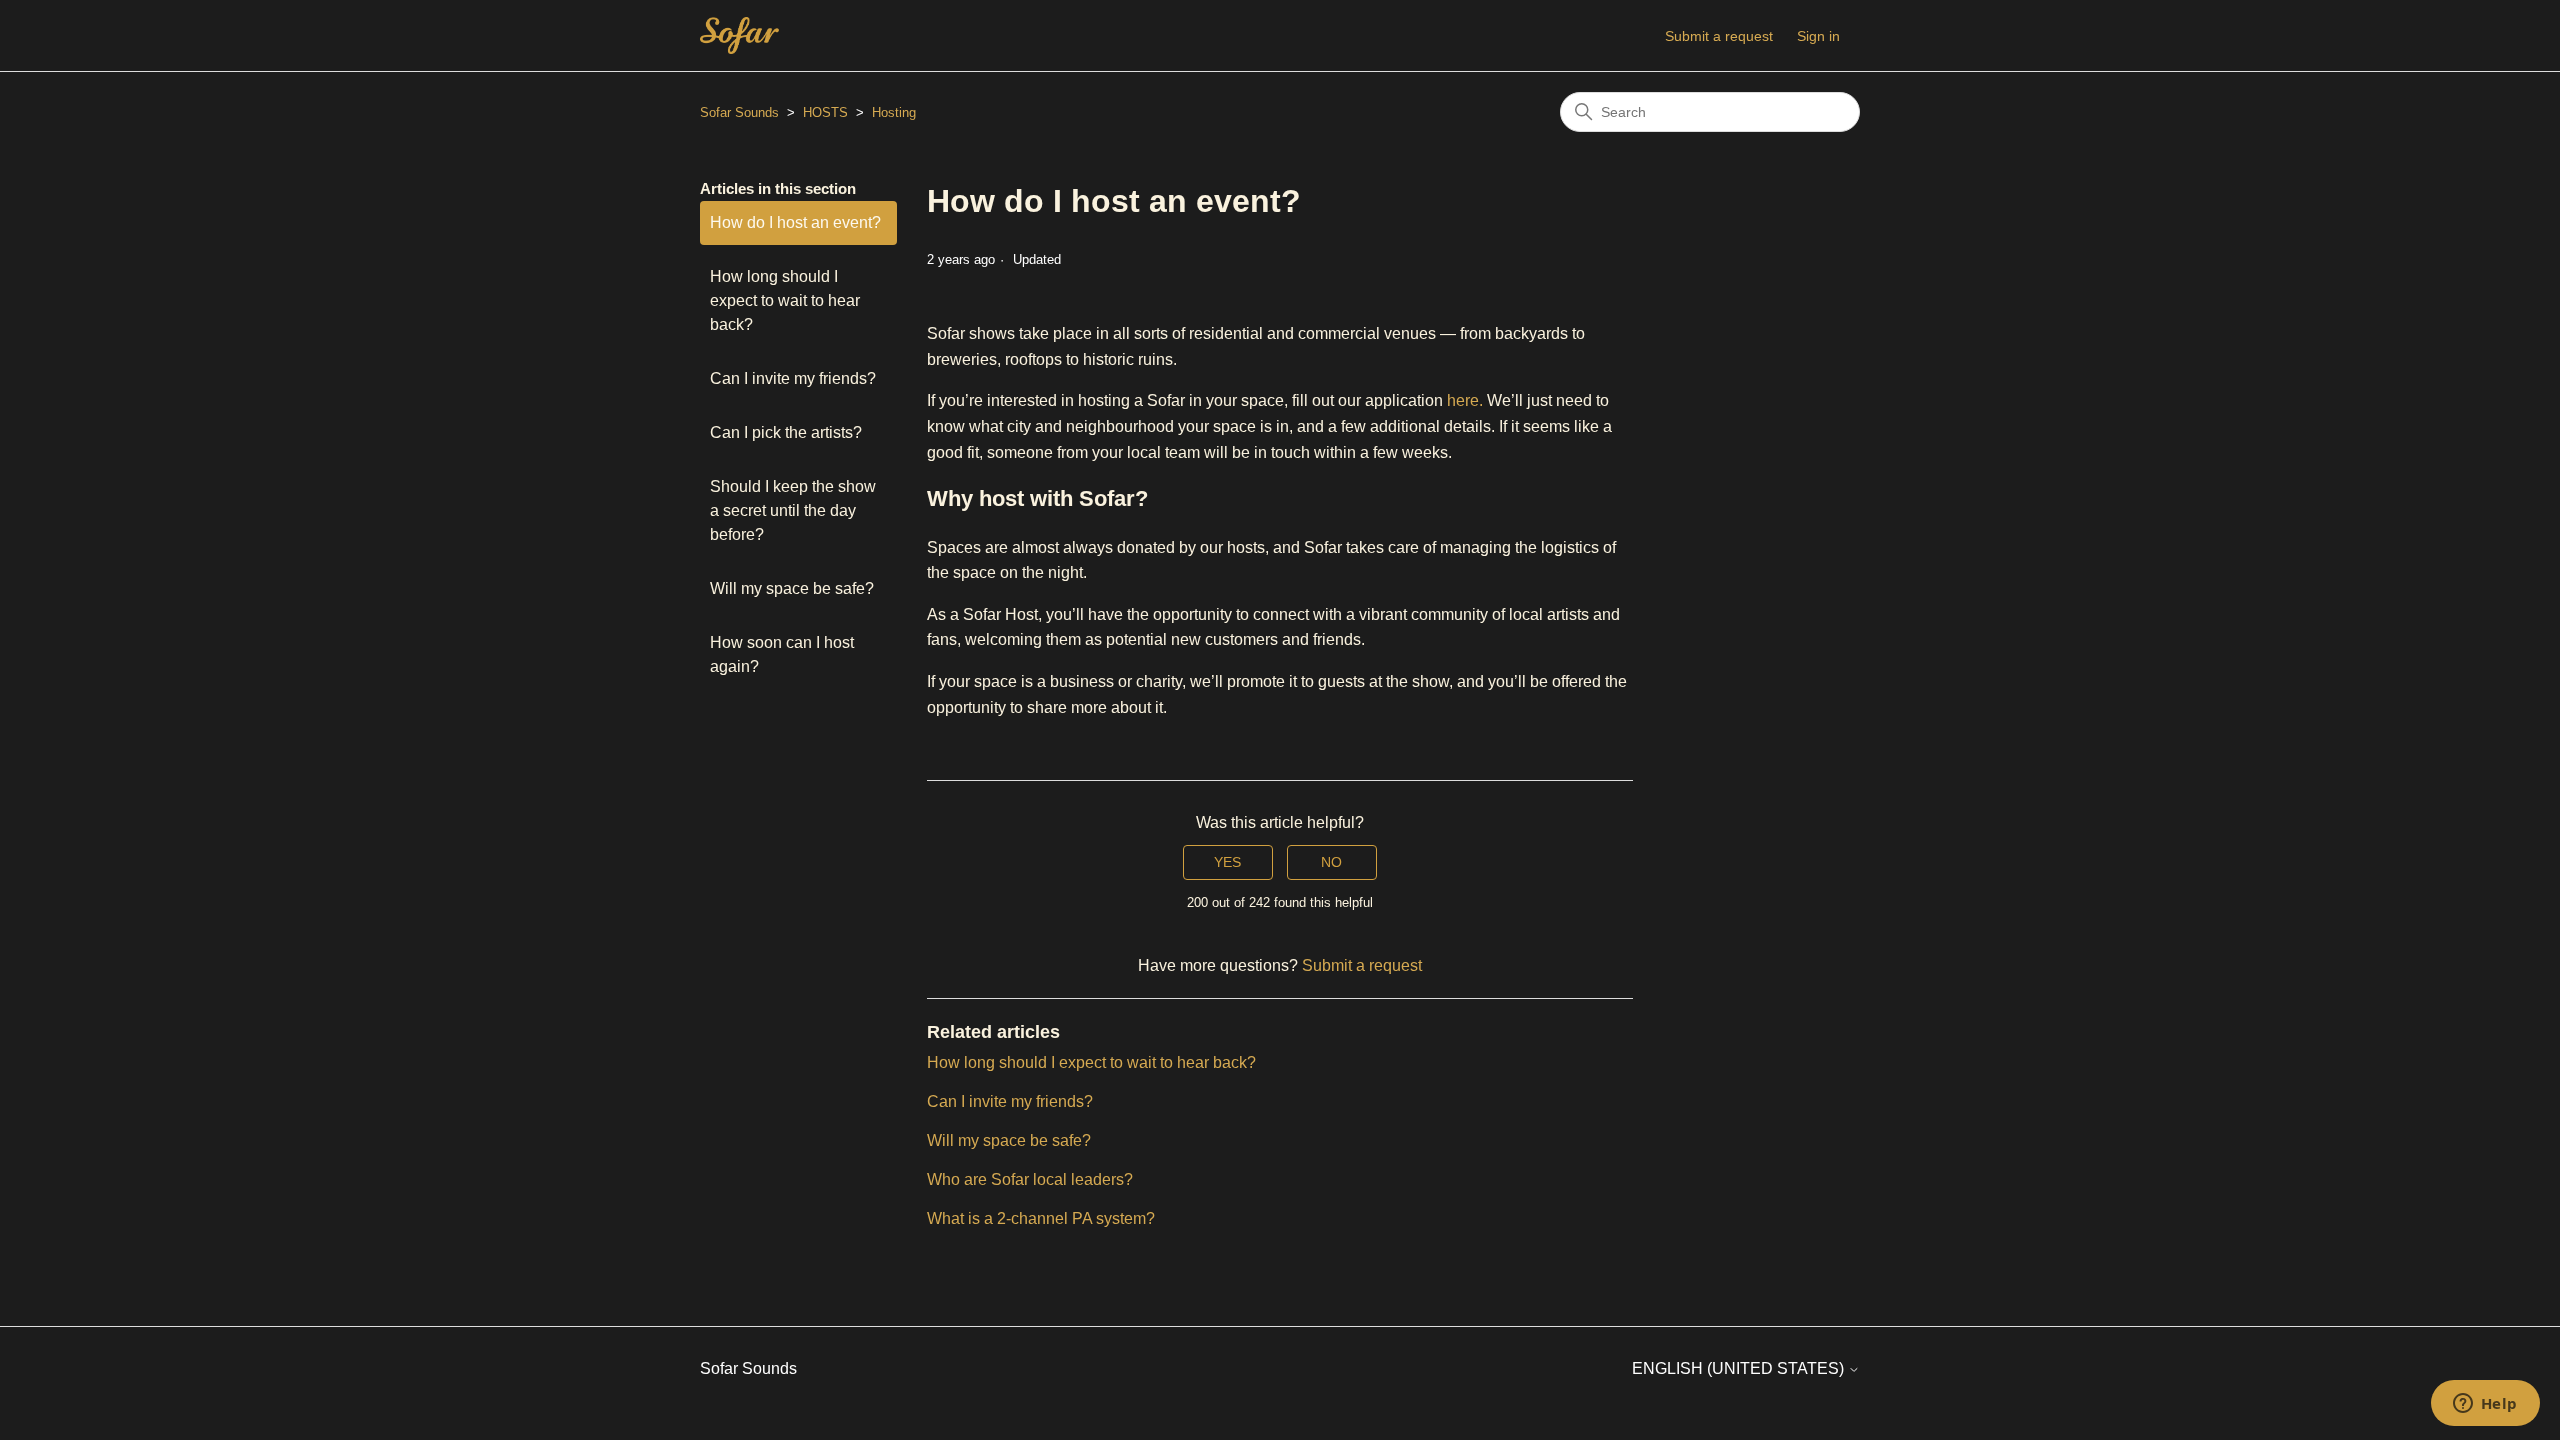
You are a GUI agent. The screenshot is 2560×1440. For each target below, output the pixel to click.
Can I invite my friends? (793, 378)
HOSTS (825, 112)
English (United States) (1740, 1368)
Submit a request (1719, 36)
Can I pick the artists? (786, 432)
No (1331, 862)
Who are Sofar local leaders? (1030, 1179)
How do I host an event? (795, 222)
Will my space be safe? (792, 588)
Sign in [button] (1818, 36)
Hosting (894, 112)
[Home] (739, 35)
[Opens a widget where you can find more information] (2485, 1405)
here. (1465, 400)
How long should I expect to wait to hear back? (785, 300)
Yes (1227, 862)
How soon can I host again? (782, 654)
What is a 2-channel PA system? (1041, 1218)
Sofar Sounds (739, 112)
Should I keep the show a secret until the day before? (793, 510)
